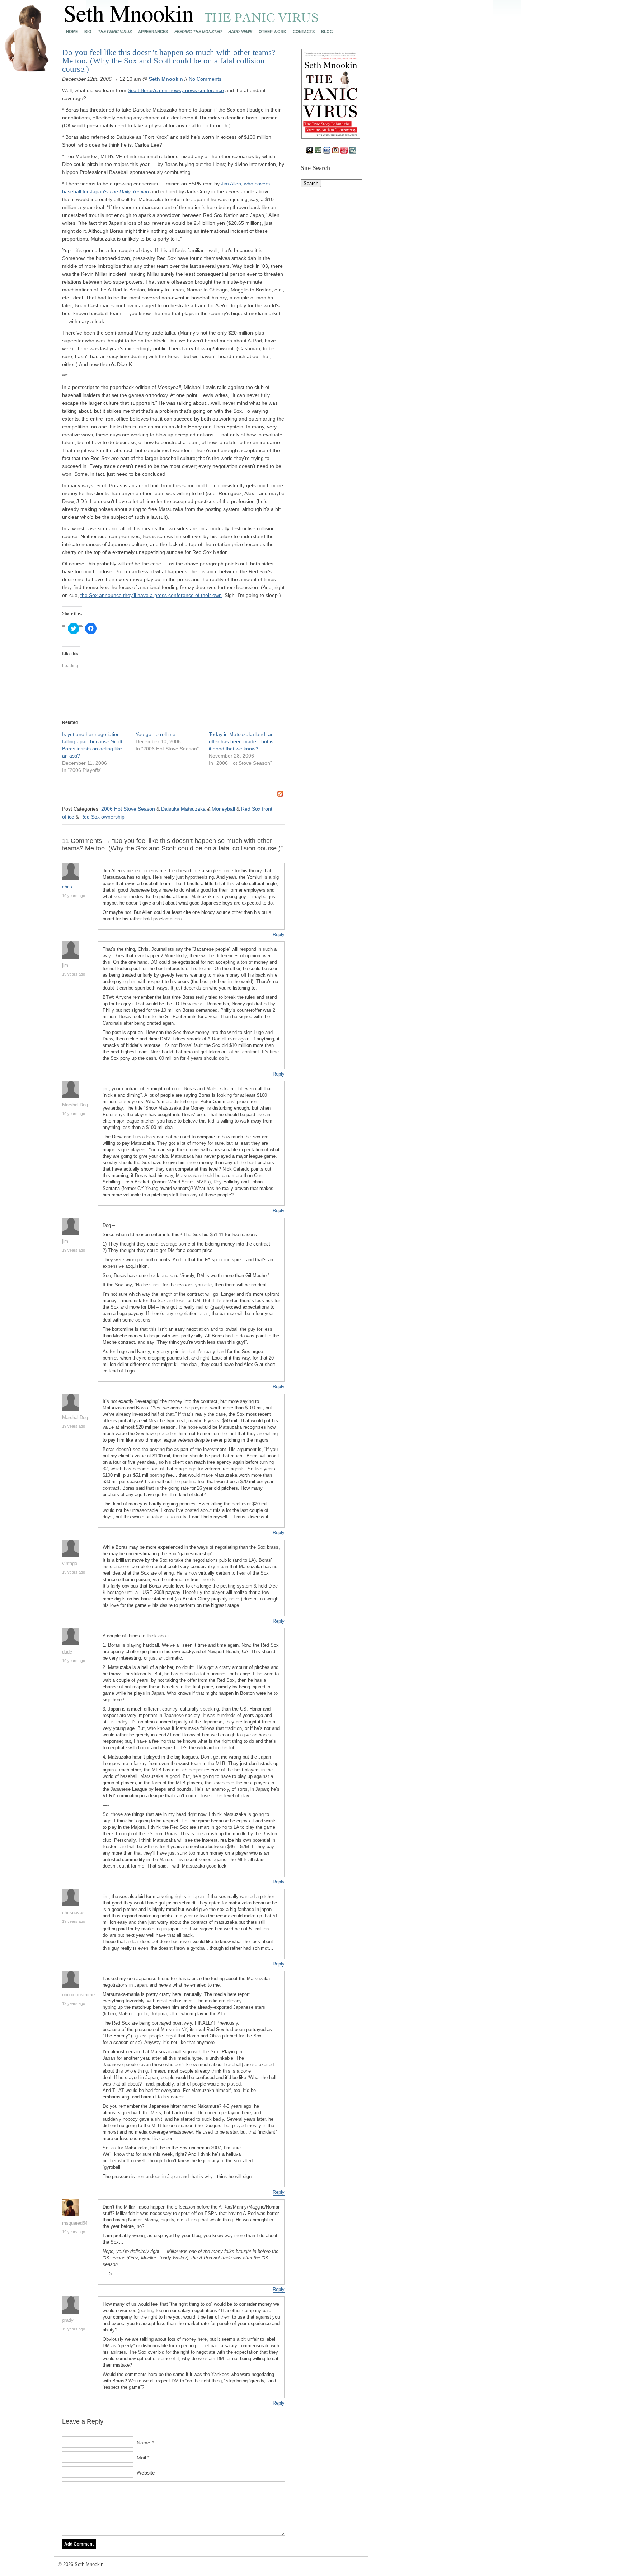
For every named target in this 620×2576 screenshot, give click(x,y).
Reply (279, 934)
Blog (327, 32)
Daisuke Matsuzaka (183, 809)
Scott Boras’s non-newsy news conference (176, 90)
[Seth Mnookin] (191, 20)
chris (67, 887)
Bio (88, 32)
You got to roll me (156, 734)
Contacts (304, 32)
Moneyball (223, 809)
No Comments (205, 79)
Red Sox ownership (102, 817)
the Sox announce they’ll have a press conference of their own (151, 595)
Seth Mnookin (166, 79)
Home (72, 32)
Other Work (273, 32)
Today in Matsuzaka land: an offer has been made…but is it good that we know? (241, 741)
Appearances (153, 32)
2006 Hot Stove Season (128, 809)
